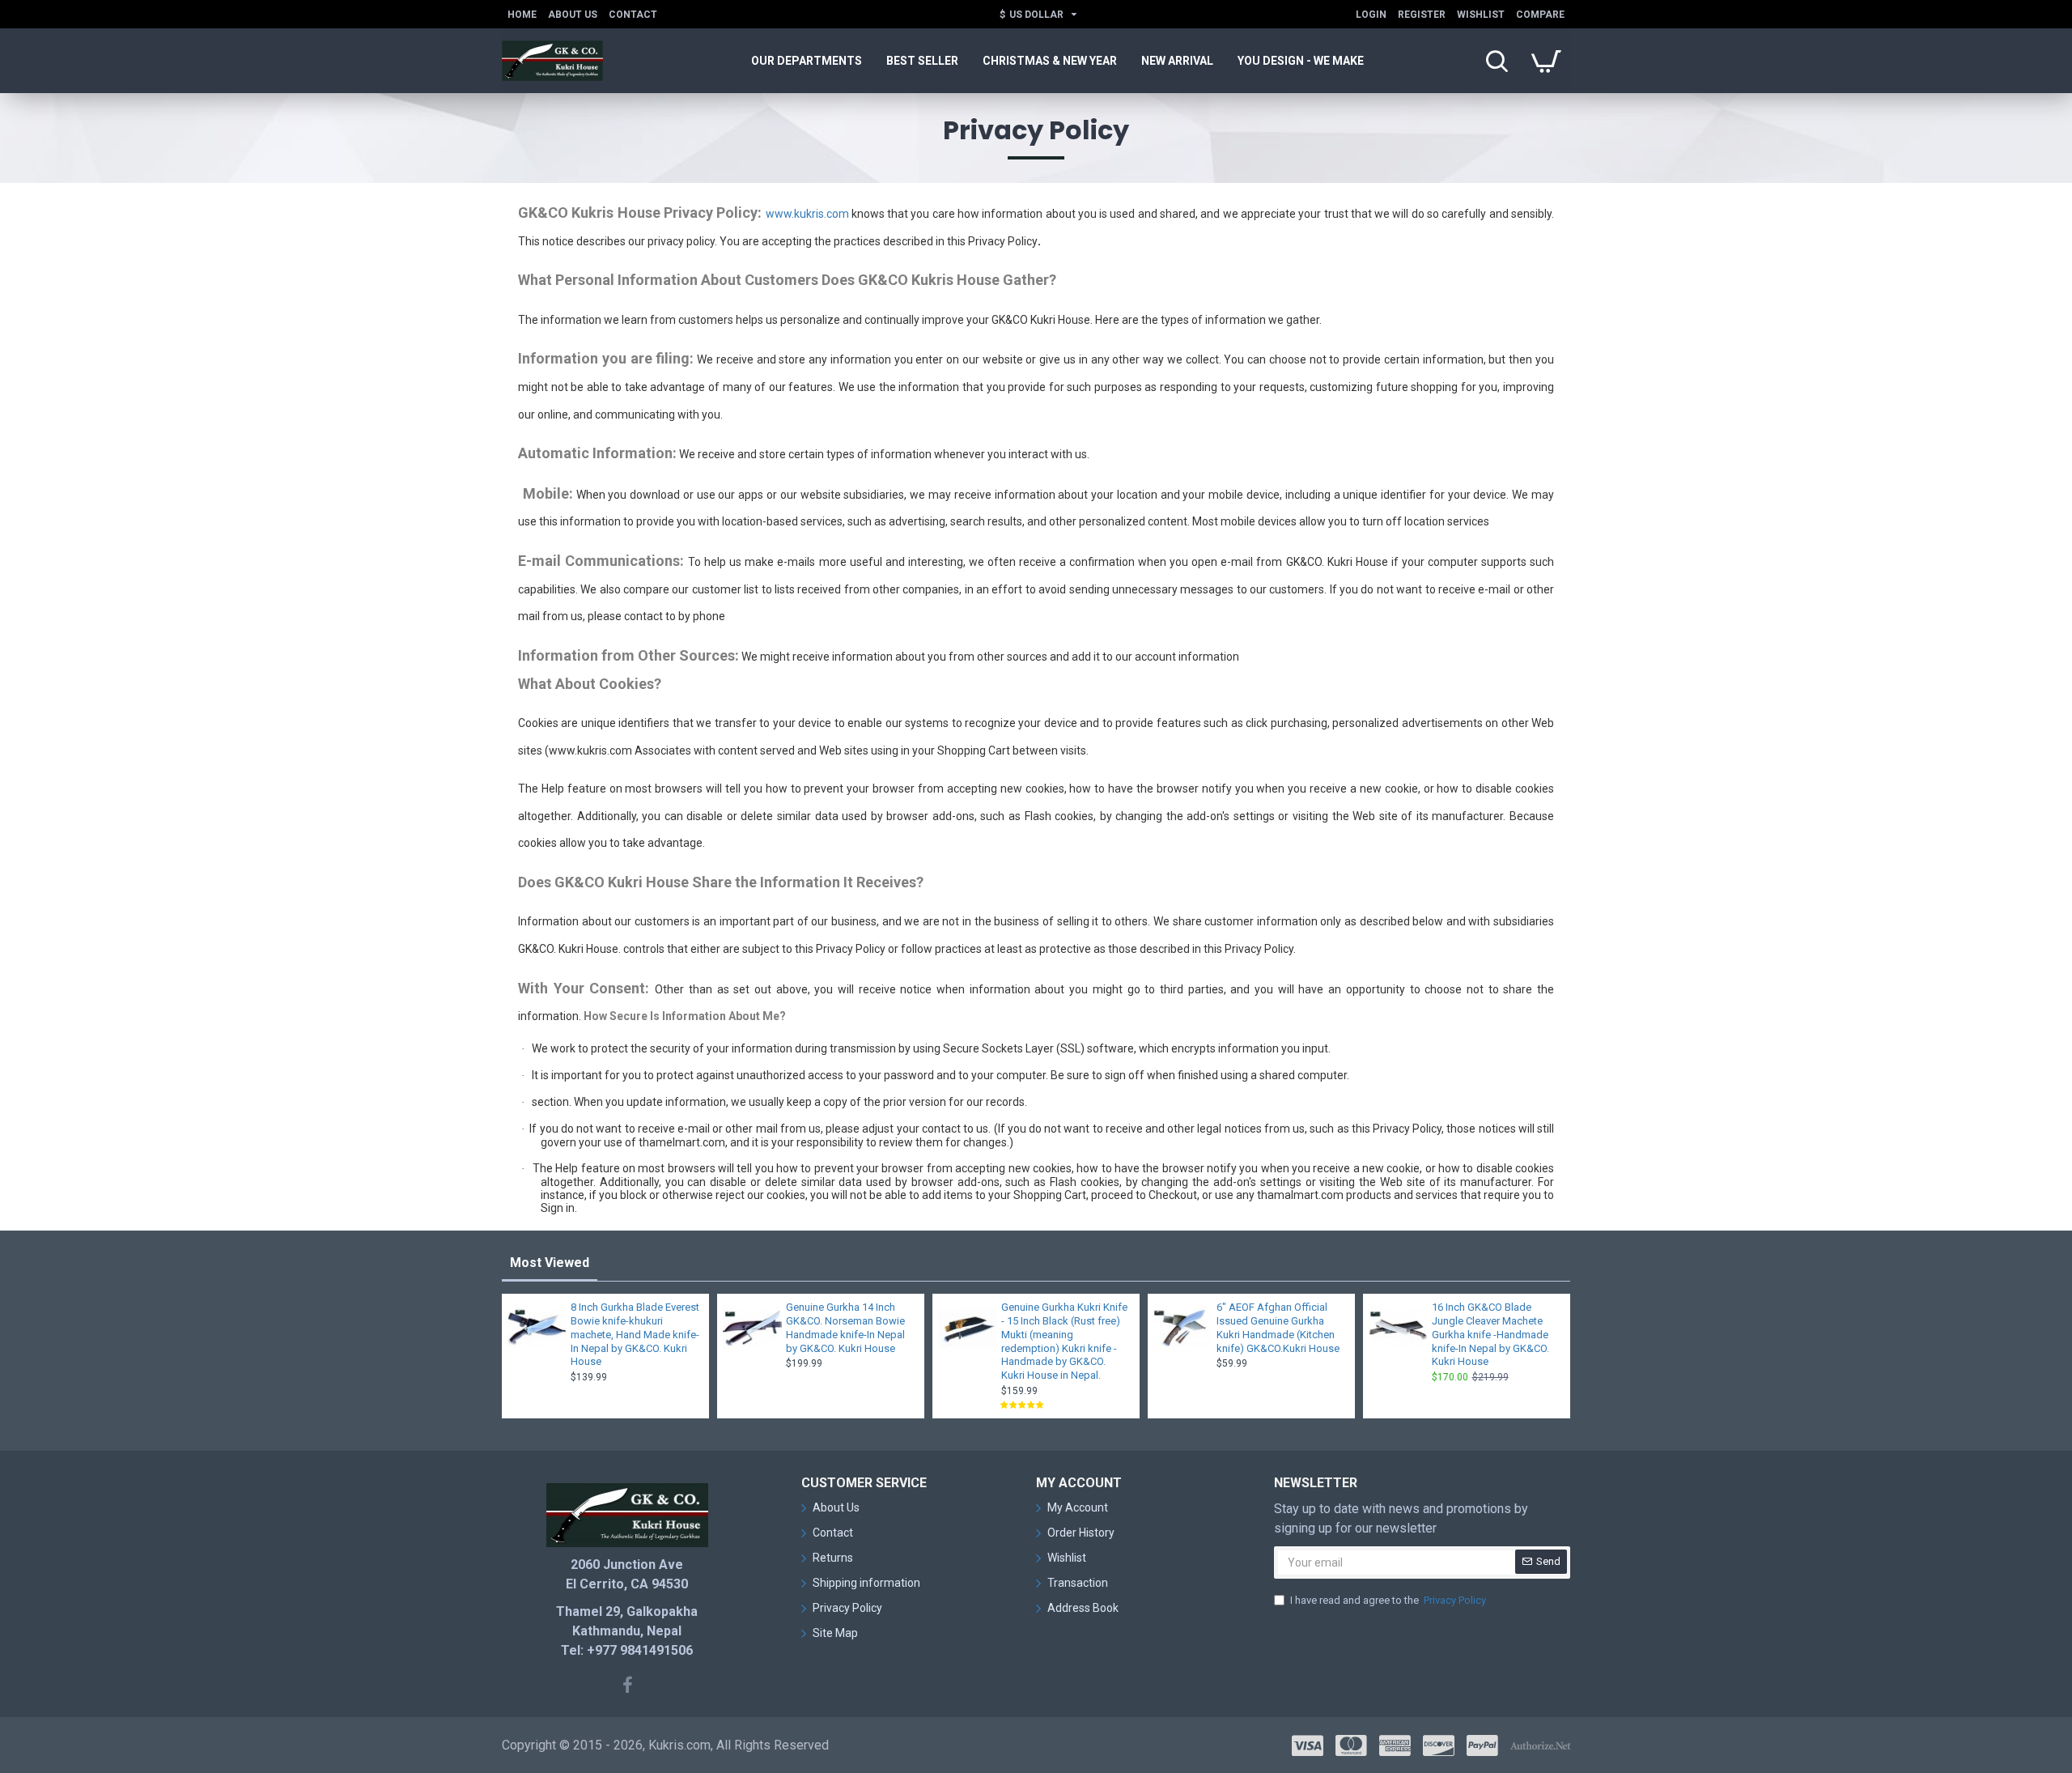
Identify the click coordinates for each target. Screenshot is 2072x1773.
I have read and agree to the (1388, 1600)
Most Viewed (550, 1263)
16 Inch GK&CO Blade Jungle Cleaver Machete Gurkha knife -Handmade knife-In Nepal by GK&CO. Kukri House (1490, 1335)
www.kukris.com (807, 214)
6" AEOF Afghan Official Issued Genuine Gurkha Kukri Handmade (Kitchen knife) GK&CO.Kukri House (1278, 1328)
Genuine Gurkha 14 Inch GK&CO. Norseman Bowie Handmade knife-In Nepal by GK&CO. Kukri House (845, 1328)
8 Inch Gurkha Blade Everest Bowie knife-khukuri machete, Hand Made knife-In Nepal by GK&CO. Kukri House (635, 1335)
